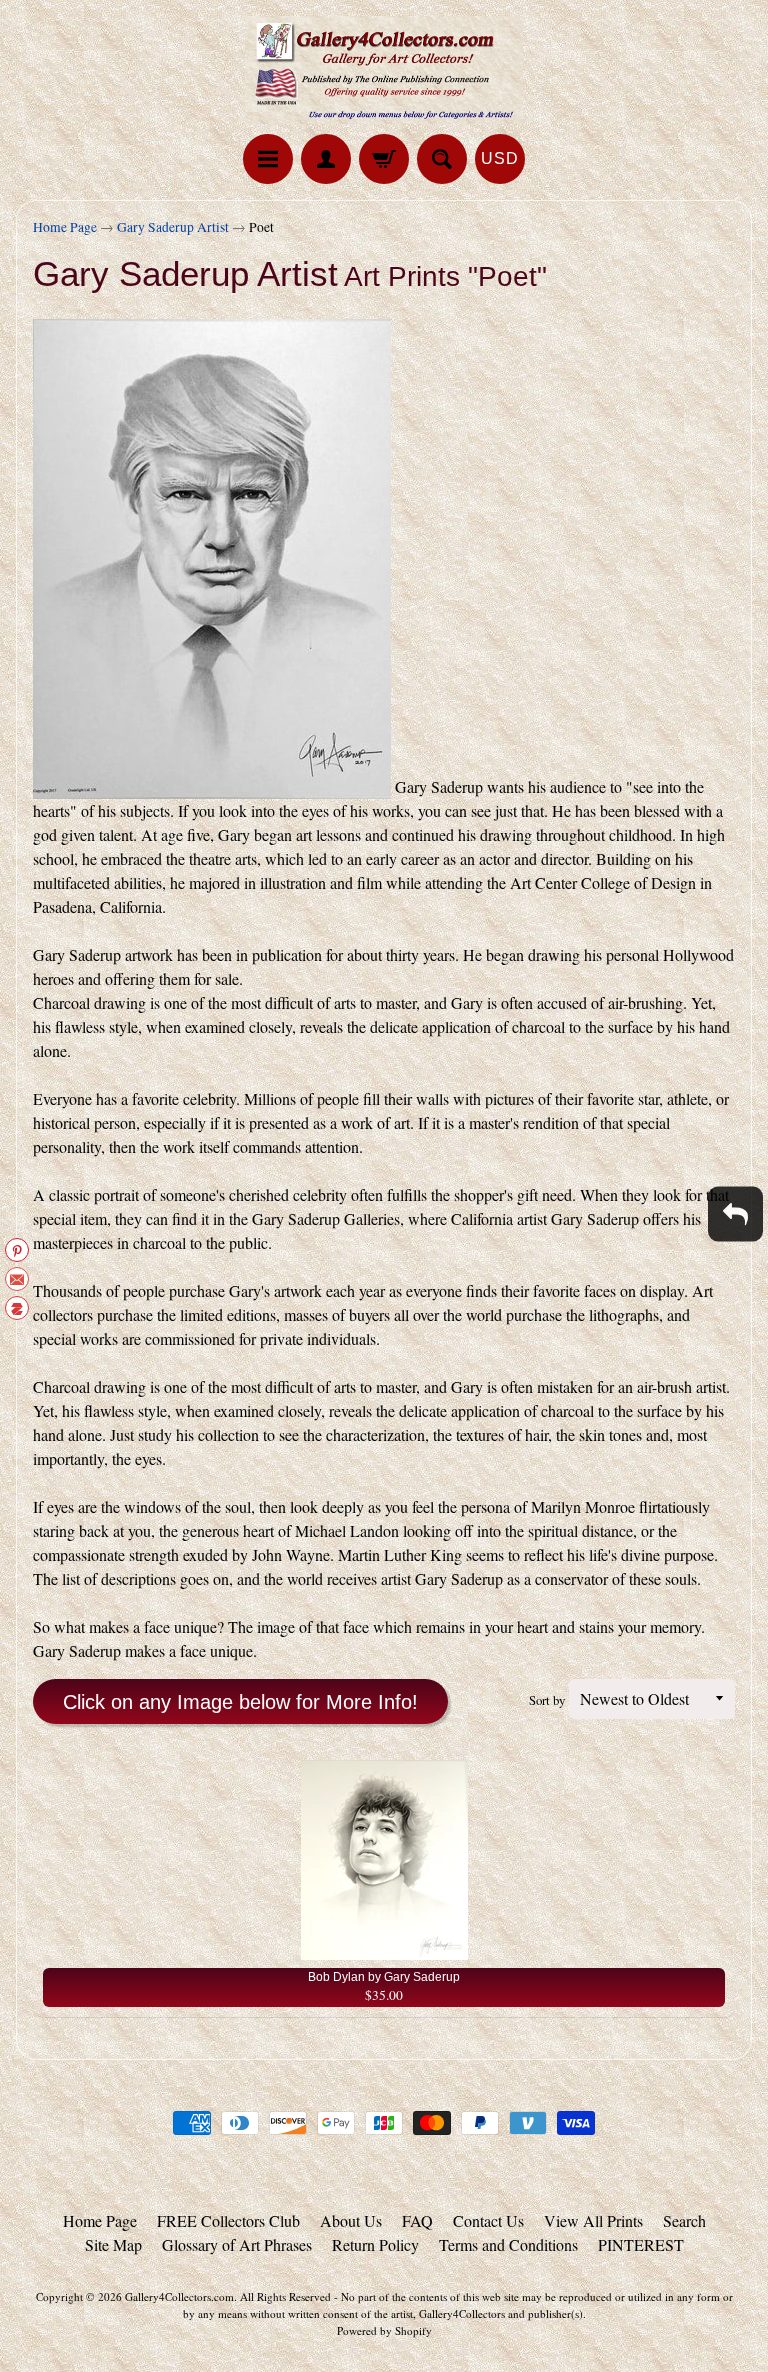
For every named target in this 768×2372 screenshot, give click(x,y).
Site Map (113, 2244)
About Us (351, 2220)
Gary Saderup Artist (173, 227)
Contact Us (488, 2220)
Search (684, 2220)
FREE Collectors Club (228, 2220)
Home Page (65, 227)
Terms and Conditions (508, 2244)
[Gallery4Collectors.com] (384, 70)
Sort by (547, 1700)
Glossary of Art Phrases (237, 2244)
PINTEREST (641, 2244)
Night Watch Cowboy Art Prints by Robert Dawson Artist (250, 2292)
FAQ (417, 2220)
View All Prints (593, 2220)
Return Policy (375, 2244)
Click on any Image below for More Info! (240, 1702)
